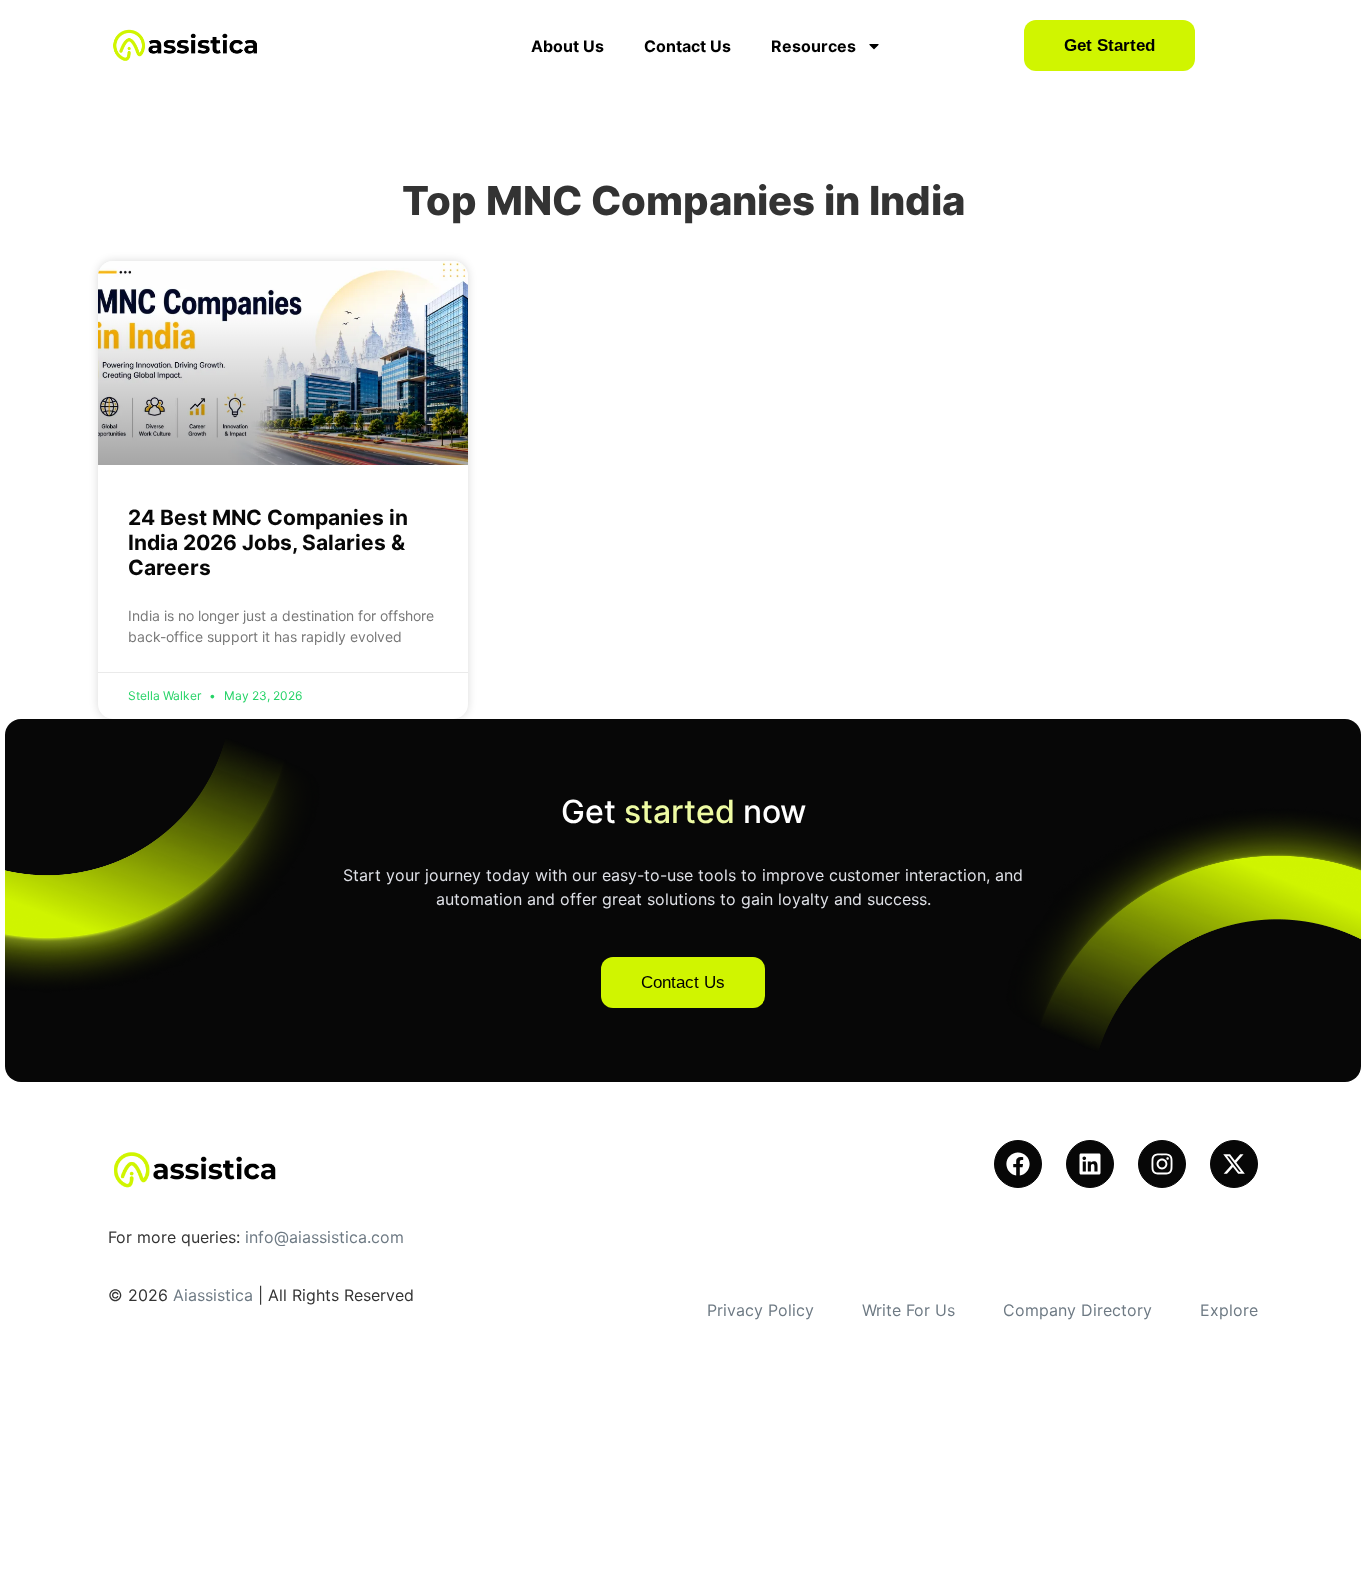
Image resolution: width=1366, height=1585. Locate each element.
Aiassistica (213, 1295)
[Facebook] (1018, 1164)
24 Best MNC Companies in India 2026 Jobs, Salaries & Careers (268, 542)
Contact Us (687, 46)
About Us (567, 46)
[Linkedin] (1090, 1164)
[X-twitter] (1234, 1164)
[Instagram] (1162, 1164)
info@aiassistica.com (324, 1237)
